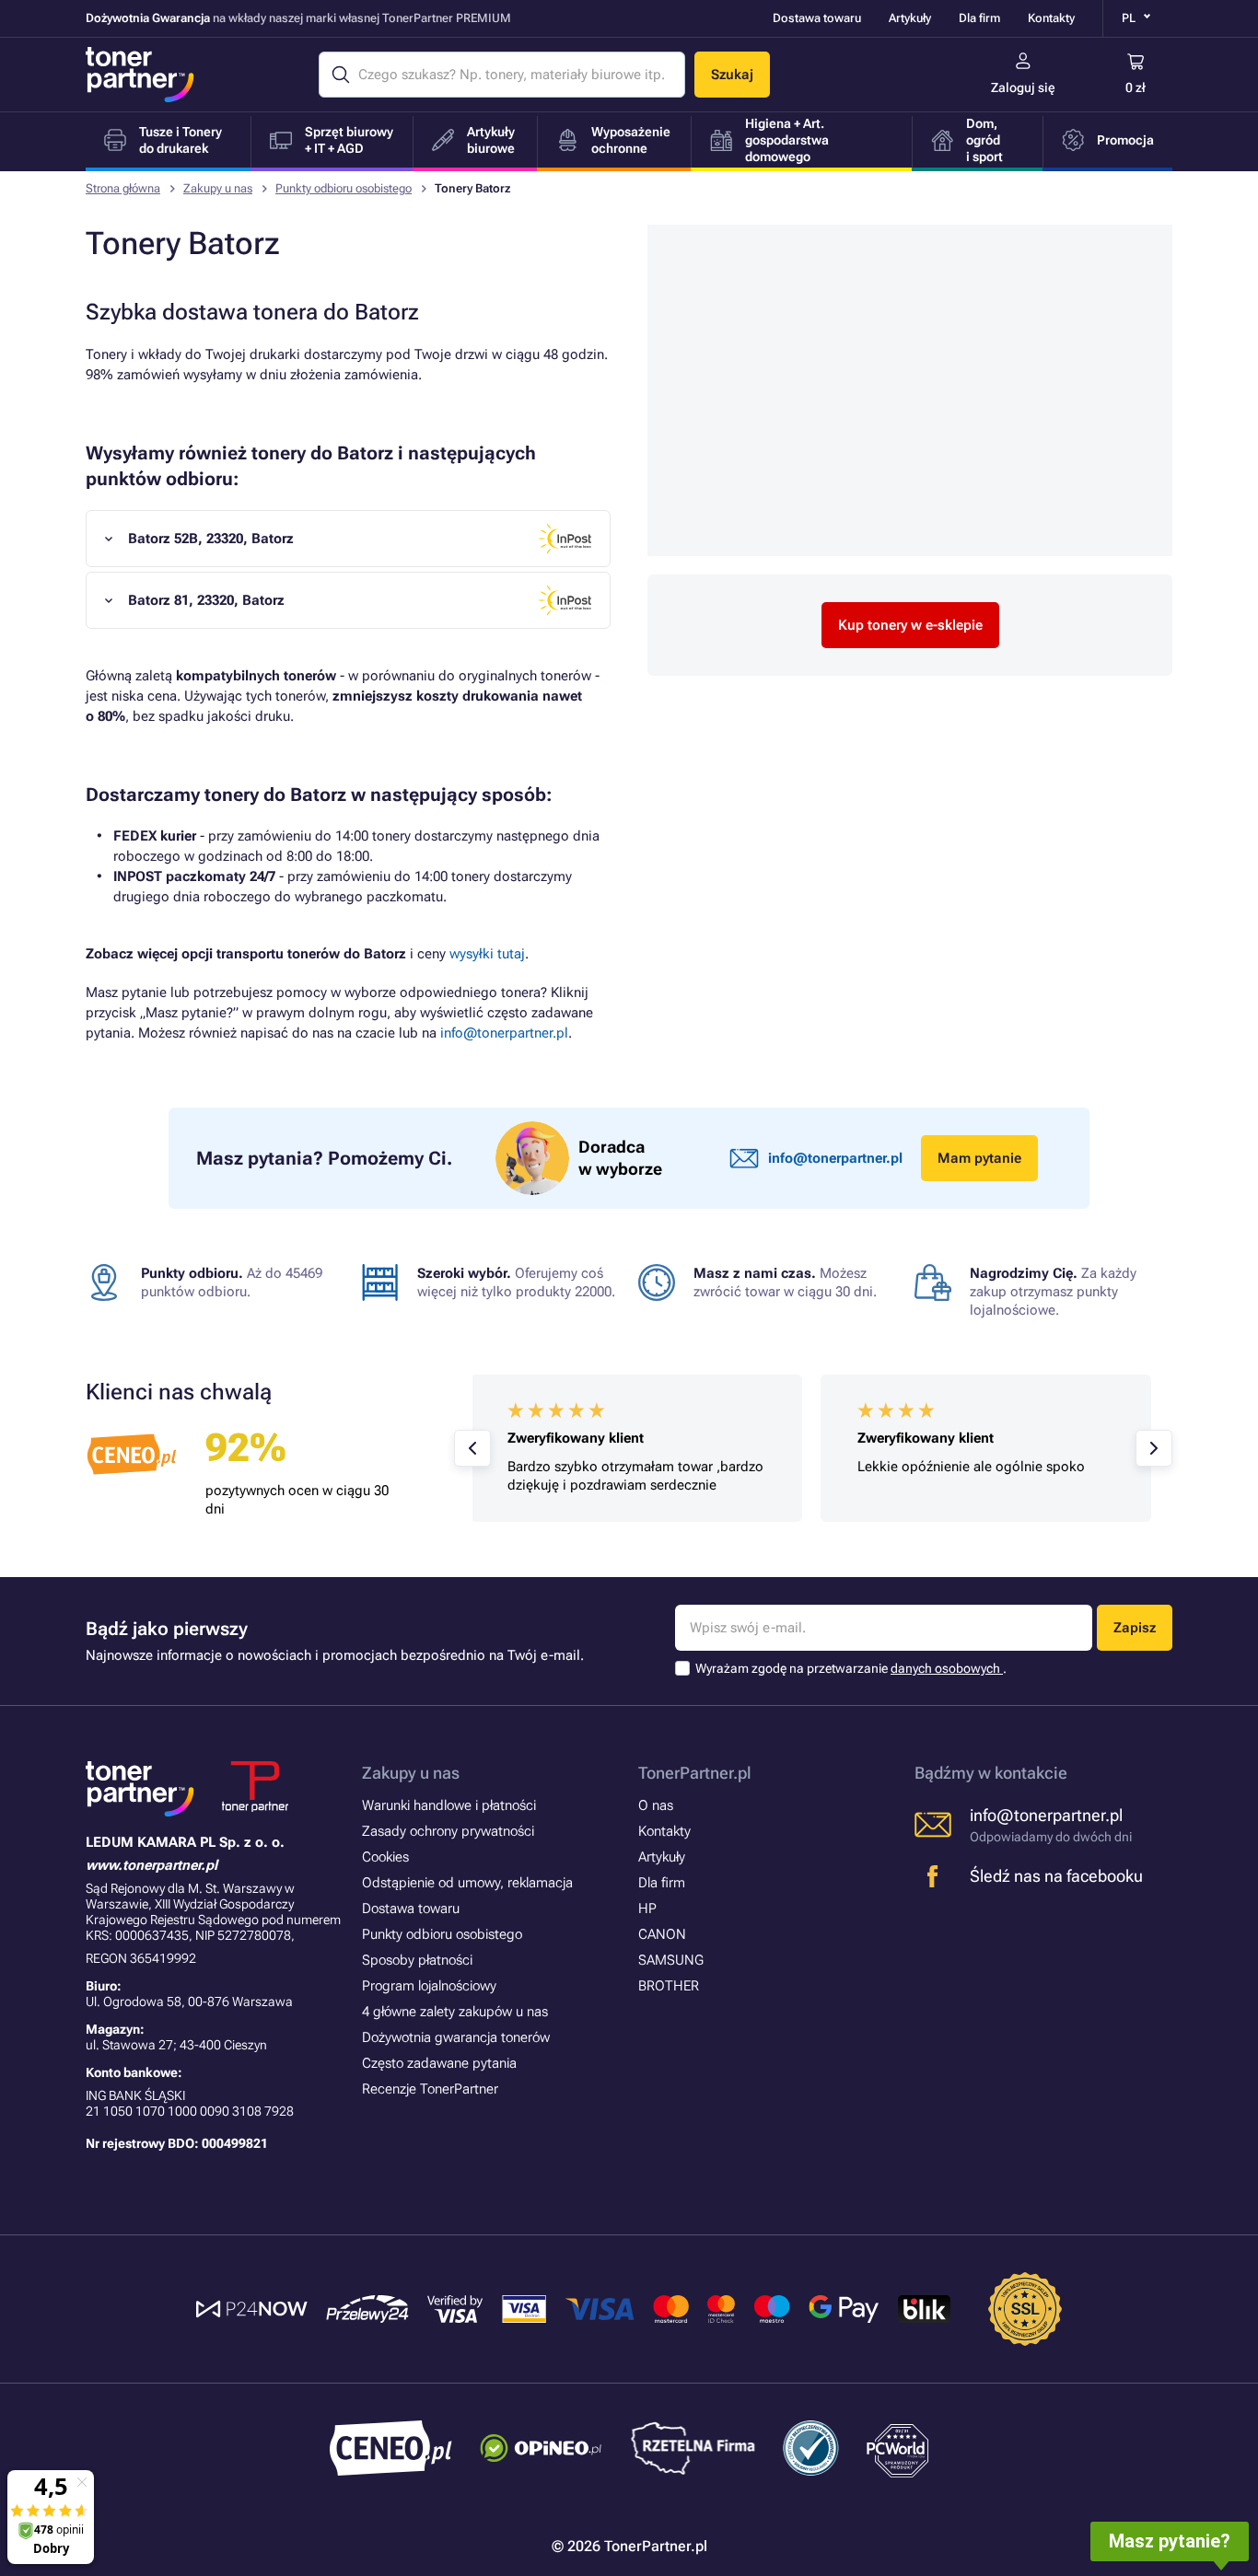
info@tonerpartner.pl (504, 1033)
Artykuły (910, 18)
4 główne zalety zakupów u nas (455, 2012)
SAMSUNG (671, 1960)
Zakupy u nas (218, 188)
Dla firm (979, 18)
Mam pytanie (979, 1158)
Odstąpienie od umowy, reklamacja (467, 1883)
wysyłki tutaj (487, 954)
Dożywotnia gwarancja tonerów (456, 2037)
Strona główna (123, 188)
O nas (656, 1805)
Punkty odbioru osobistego (344, 188)
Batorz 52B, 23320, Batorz (211, 539)
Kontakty (1051, 18)
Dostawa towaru (817, 18)
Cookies (385, 1857)
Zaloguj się (1023, 87)
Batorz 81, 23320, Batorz (206, 600)
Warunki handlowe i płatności (449, 1805)
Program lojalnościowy (429, 1986)
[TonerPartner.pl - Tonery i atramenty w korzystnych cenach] (140, 75)
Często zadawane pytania (439, 2063)
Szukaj (732, 75)
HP (647, 1909)
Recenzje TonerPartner (430, 2089)
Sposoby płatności (417, 1960)
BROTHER (669, 1986)
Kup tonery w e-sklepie (910, 625)
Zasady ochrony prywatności (448, 1831)
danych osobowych (947, 1668)
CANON (662, 1934)
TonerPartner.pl (695, 1773)
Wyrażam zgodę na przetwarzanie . (851, 1668)
